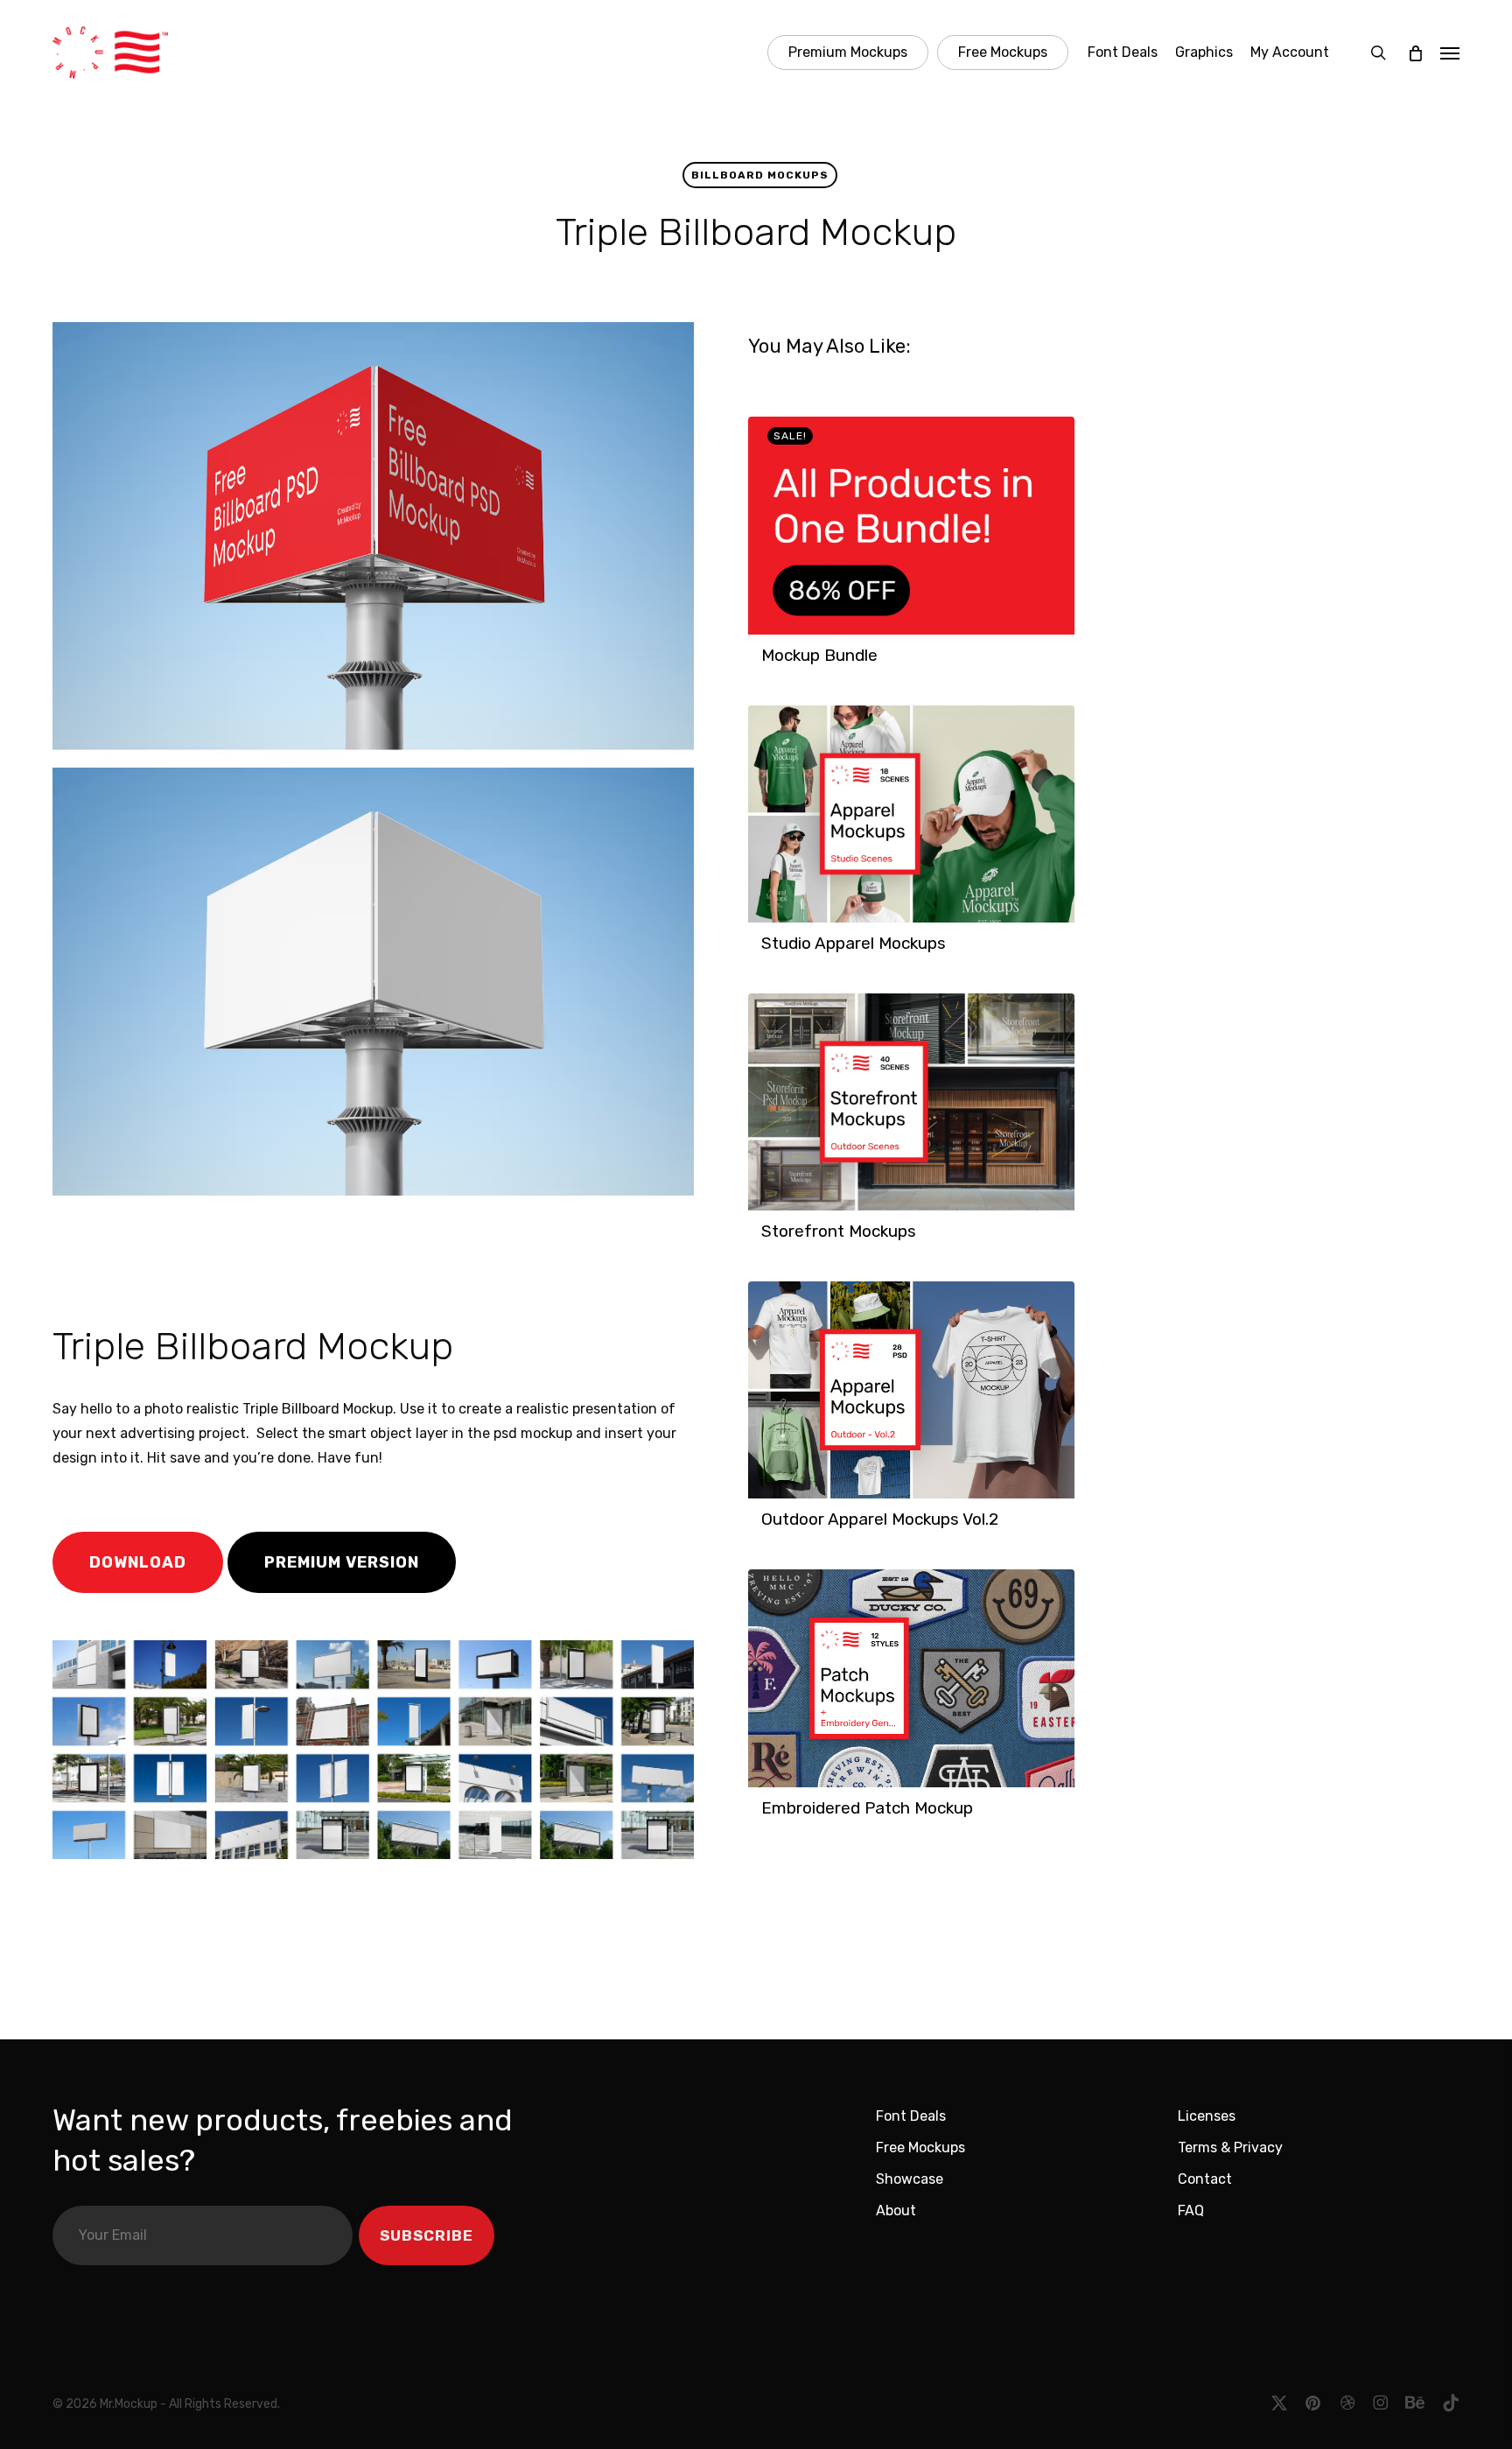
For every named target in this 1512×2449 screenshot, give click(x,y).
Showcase (910, 2179)
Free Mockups (920, 2147)
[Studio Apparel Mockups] (911, 814)
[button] (1450, 53)
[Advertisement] (297, 1255)
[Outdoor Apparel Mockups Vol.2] (911, 1390)
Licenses (1207, 2116)
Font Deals (911, 2116)
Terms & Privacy (1230, 2147)
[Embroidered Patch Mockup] (911, 1678)
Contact (1205, 2179)
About (896, 2210)
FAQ (1191, 2210)
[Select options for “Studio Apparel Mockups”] (766, 952)
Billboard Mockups (760, 175)
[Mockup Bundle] (911, 526)
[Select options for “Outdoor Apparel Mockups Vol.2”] (766, 1528)
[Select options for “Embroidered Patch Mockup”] (766, 1817)
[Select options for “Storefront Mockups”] (766, 1240)
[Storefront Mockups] (911, 1102)
